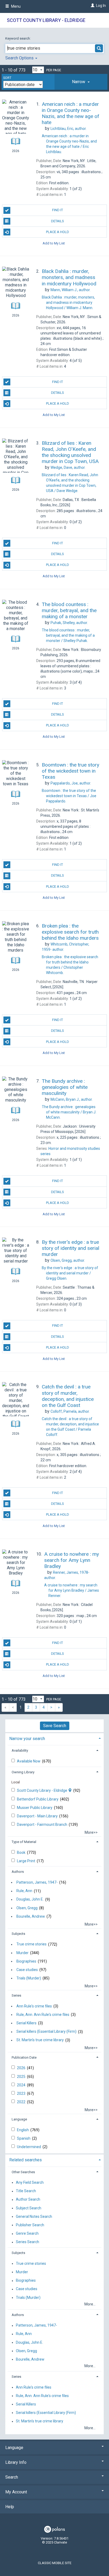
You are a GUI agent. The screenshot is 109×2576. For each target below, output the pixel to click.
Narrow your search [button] (27, 1739)
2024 (22, 2085)
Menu (15, 6)
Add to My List (54, 243)
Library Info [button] (16, 2462)
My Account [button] (16, 2492)
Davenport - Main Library (38, 1816)
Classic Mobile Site (55, 2563)
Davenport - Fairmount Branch (42, 1825)
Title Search (26, 2191)
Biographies (26, 1961)
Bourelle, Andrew (31, 1916)
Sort (7, 78)
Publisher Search (30, 2225)
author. (69, 129)
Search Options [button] (20, 58)
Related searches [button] (26, 2160)
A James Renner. (72, 1590)
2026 (22, 2068)
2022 (22, 2102)
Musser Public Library (35, 1808)
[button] (81, 82)
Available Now (29, 1761)
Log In (101, 6)
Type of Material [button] (24, 1842)
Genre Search (27, 2234)
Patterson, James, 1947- (37, 1882)
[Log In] (92, 6)
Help (10, 2507)
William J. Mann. (68, 302)
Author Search (28, 2200)
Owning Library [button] (23, 1772)
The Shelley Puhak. (68, 635)
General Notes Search (34, 2216)
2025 (22, 2077)
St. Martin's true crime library (40, 2040)
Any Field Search (30, 2182)
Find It (58, 210)
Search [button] (12, 2477)
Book (22, 1852)
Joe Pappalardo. (69, 796)
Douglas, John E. (30, 1899)
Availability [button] (20, 1750)
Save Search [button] (55, 1726)
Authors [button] (18, 1872)
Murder (22, 1953)
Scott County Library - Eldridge (46, 20)
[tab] (81, 82)
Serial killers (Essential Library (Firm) (46, 2032)
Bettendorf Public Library (38, 1799)
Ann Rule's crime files (34, 2006)
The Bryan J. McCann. (69, 1112)
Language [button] (19, 2119)
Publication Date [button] (24, 2057)
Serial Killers (26, 2023)
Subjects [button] (18, 1934)
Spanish (24, 2138)
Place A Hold (58, 232)
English (23, 2130)
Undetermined (29, 2147)
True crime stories (31, 1944)
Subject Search (29, 2208)
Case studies (27, 1970)
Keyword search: (18, 38)
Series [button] (16, 1995)
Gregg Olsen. (70, 1273)
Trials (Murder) (29, 1978)
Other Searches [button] (23, 2172)
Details (58, 221)
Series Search (28, 2242)
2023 (22, 2093)
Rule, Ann (24, 1891)
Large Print (26, 1861)
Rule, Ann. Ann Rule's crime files (43, 2015)
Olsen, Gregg (27, 1908)
